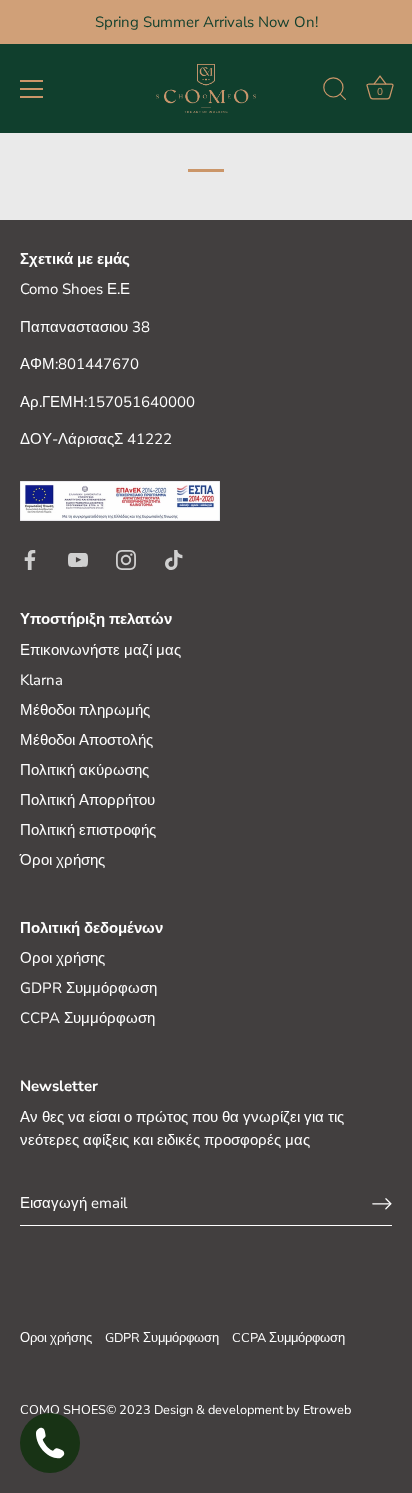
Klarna (41, 680)
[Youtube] (78, 558)
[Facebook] (30, 558)
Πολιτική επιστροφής (88, 830)
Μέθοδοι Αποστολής (86, 740)
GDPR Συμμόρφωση (88, 988)
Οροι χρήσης (62, 958)
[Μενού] (32, 89)
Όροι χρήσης (62, 860)
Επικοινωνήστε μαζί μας (100, 650)
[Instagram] (126, 558)
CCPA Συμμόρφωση (87, 1018)
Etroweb (327, 1410)
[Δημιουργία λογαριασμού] (382, 1203)
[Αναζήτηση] (335, 92)
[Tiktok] (174, 558)
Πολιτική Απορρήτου (87, 800)
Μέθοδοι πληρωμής (85, 710)
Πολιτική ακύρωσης (84, 770)
